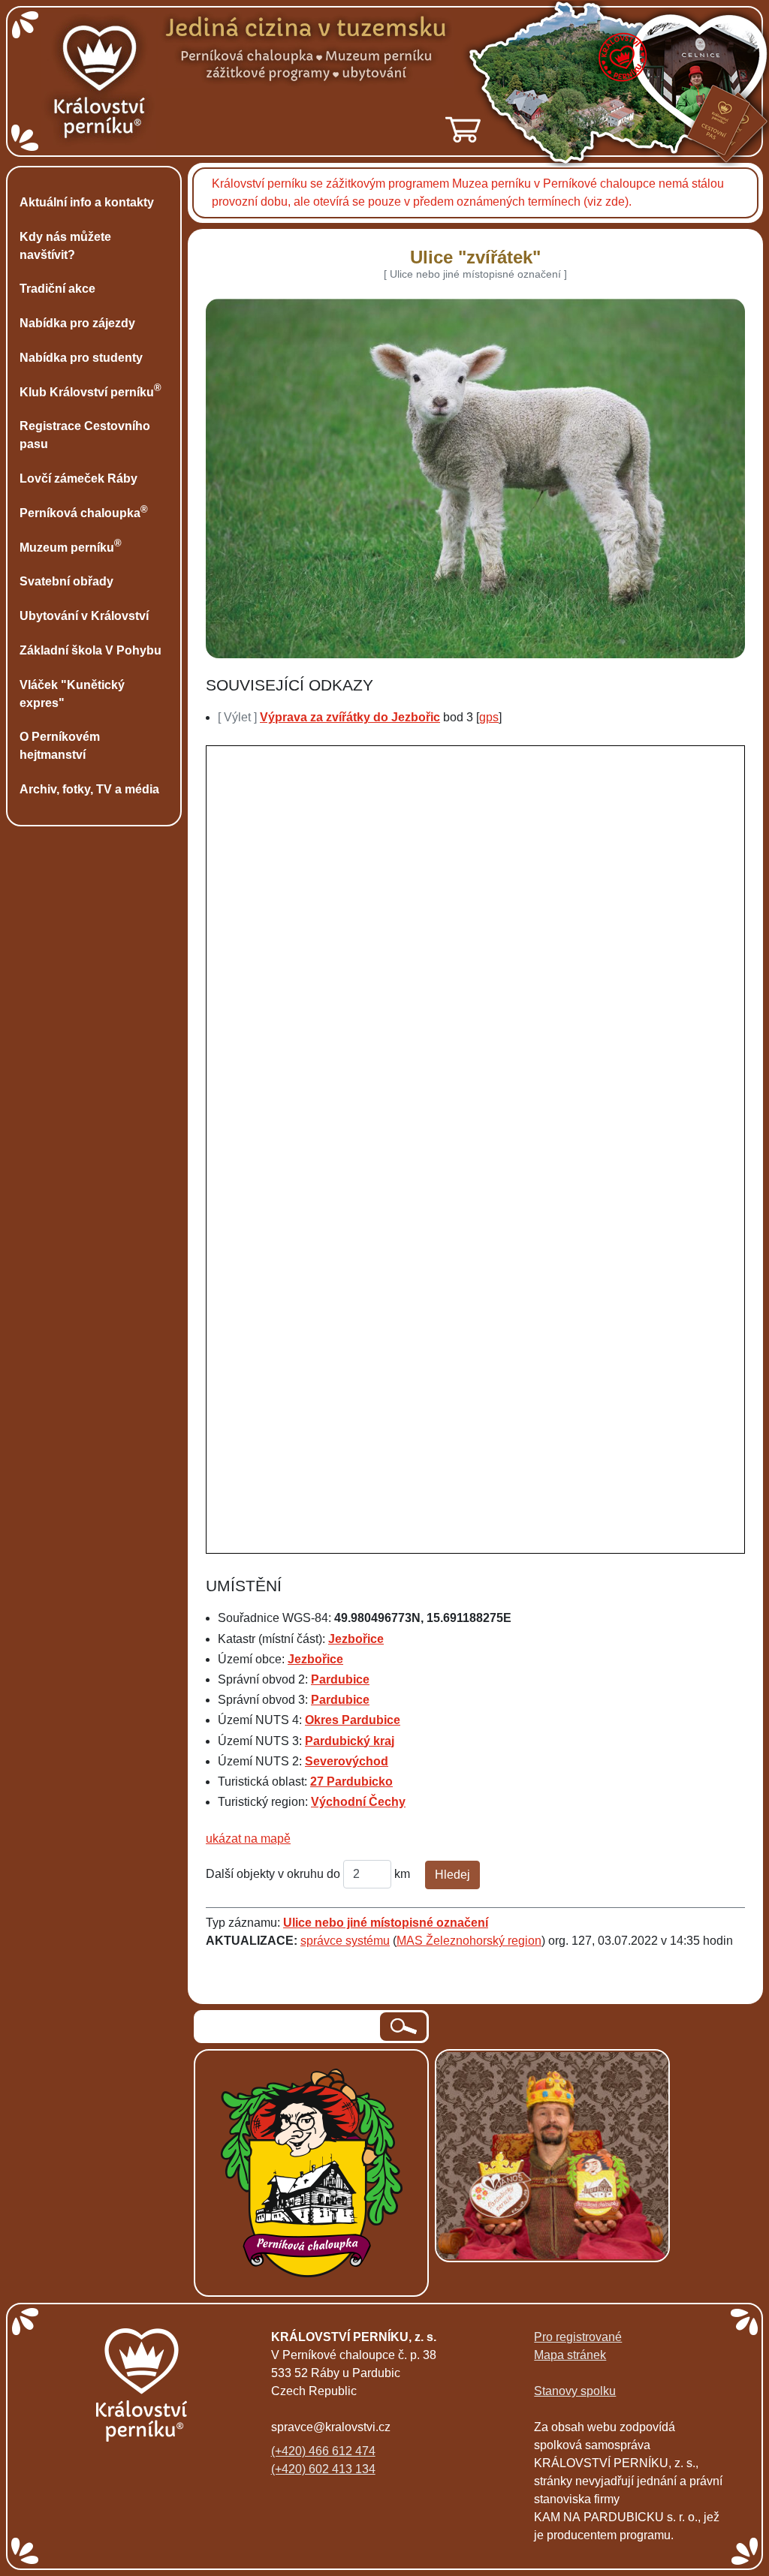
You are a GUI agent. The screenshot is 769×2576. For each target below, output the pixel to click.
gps (489, 717)
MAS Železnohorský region (469, 1941)
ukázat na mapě (248, 1839)
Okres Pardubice (353, 1720)
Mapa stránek (570, 2355)
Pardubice (340, 1679)
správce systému (345, 1941)
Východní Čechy (358, 1802)
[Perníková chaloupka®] (312, 2173)
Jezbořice (356, 1639)
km (402, 1874)
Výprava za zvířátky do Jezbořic (350, 717)
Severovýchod (347, 1761)
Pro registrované (578, 2337)
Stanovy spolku (575, 2391)
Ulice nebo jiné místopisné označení (386, 1923)
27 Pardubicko (351, 1782)
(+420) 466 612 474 (323, 2451)
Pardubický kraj (350, 1741)
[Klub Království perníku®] (478, 2156)
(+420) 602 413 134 (323, 2469)
